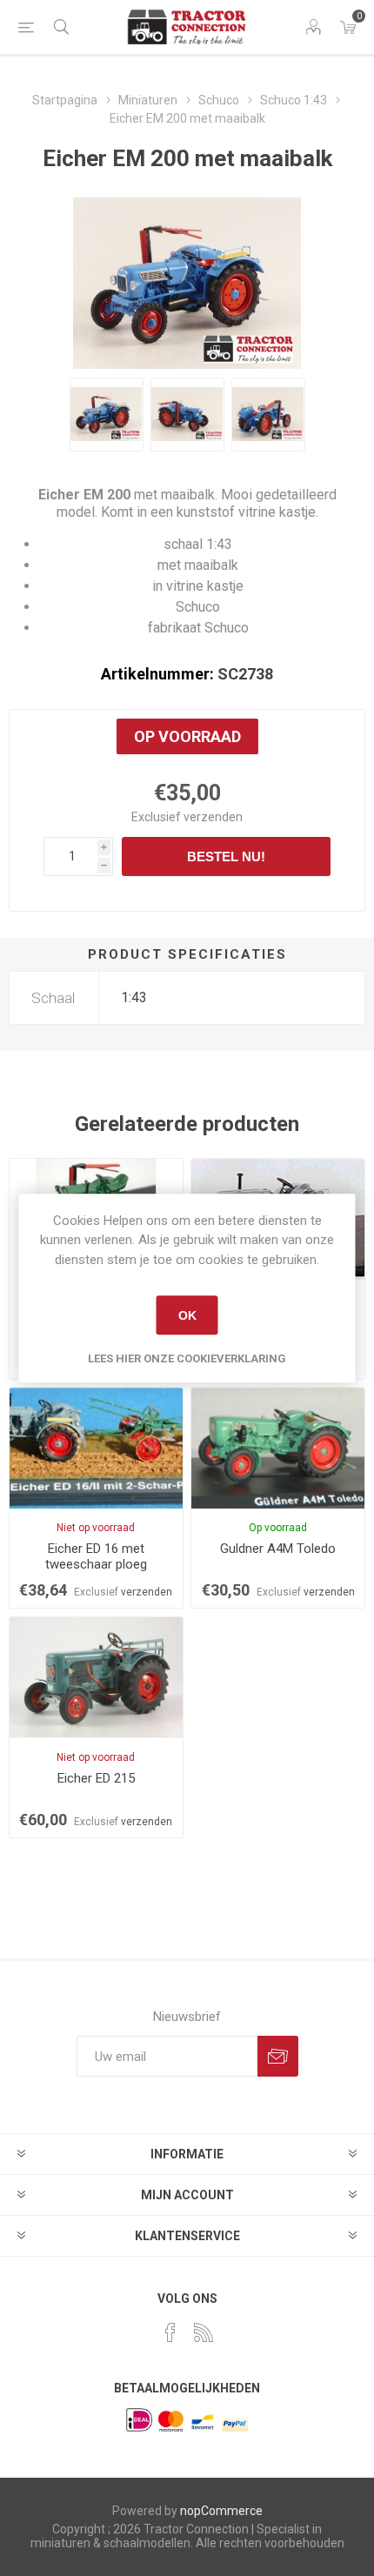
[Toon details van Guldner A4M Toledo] (278, 1448)
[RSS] (204, 2332)
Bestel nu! (226, 856)
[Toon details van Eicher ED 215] (96, 1678)
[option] (107, 415)
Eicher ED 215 (96, 1778)
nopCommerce (221, 2511)
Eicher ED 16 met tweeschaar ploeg (96, 1556)
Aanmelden (278, 2056)
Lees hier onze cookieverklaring (187, 1358)
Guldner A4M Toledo (278, 1549)
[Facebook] (170, 2332)
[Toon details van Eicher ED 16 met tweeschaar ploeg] (96, 1448)
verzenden (213, 817)
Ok (187, 1315)
